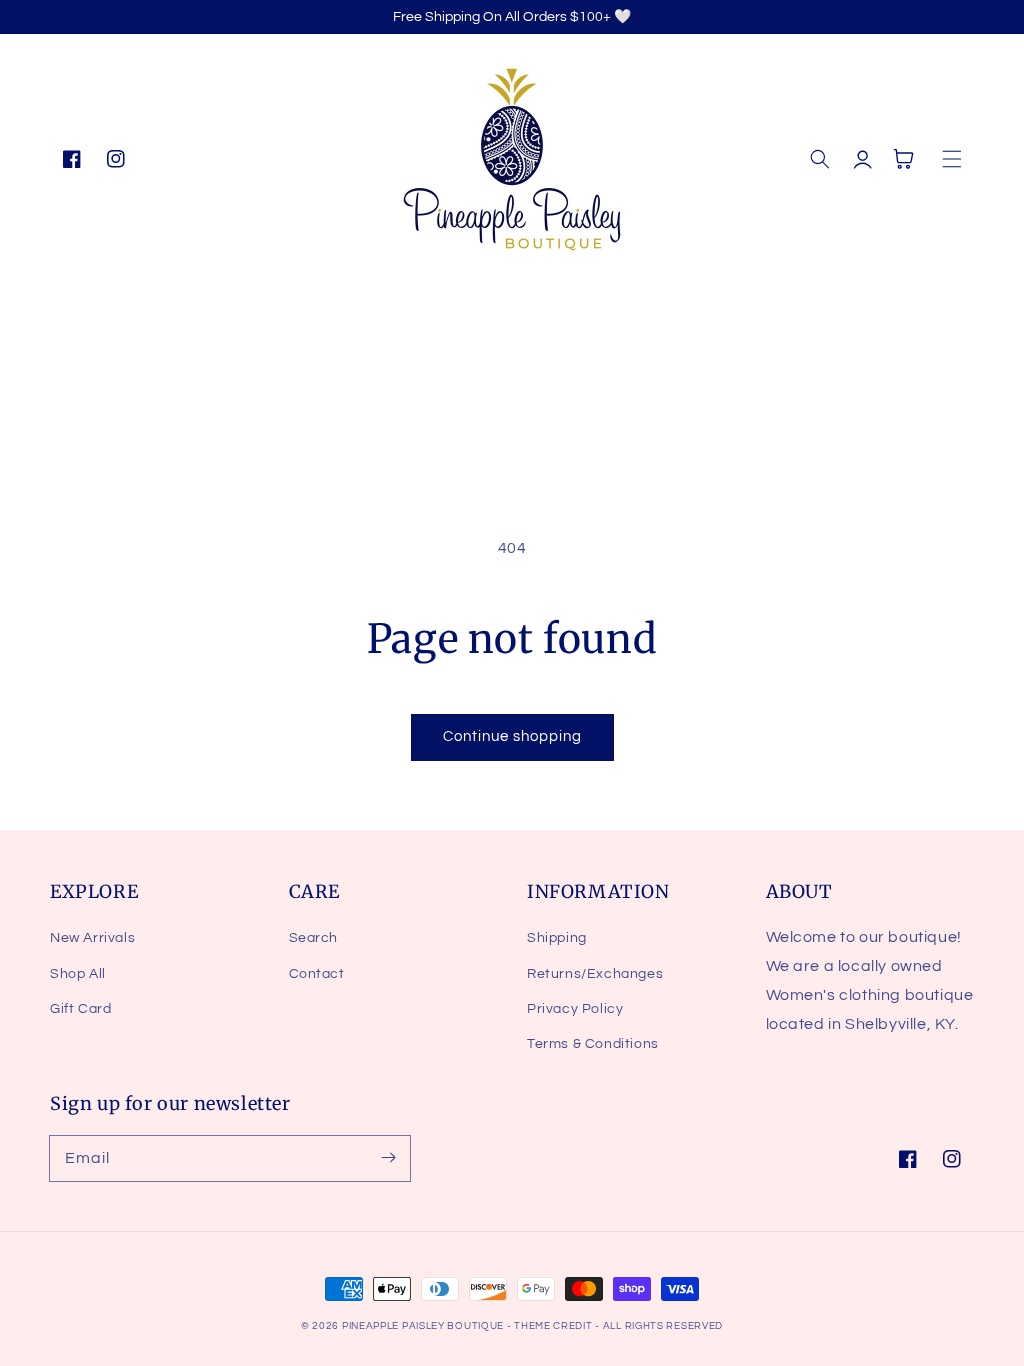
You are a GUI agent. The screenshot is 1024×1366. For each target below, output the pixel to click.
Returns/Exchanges (595, 974)
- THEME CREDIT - (555, 1326)
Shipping (557, 938)
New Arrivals (92, 938)
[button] (820, 159)
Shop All (78, 974)
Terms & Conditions (593, 1044)
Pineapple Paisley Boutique (424, 1326)
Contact (317, 974)
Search (314, 938)
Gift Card (80, 1009)
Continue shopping (512, 736)
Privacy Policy (575, 1009)
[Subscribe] (388, 1158)
